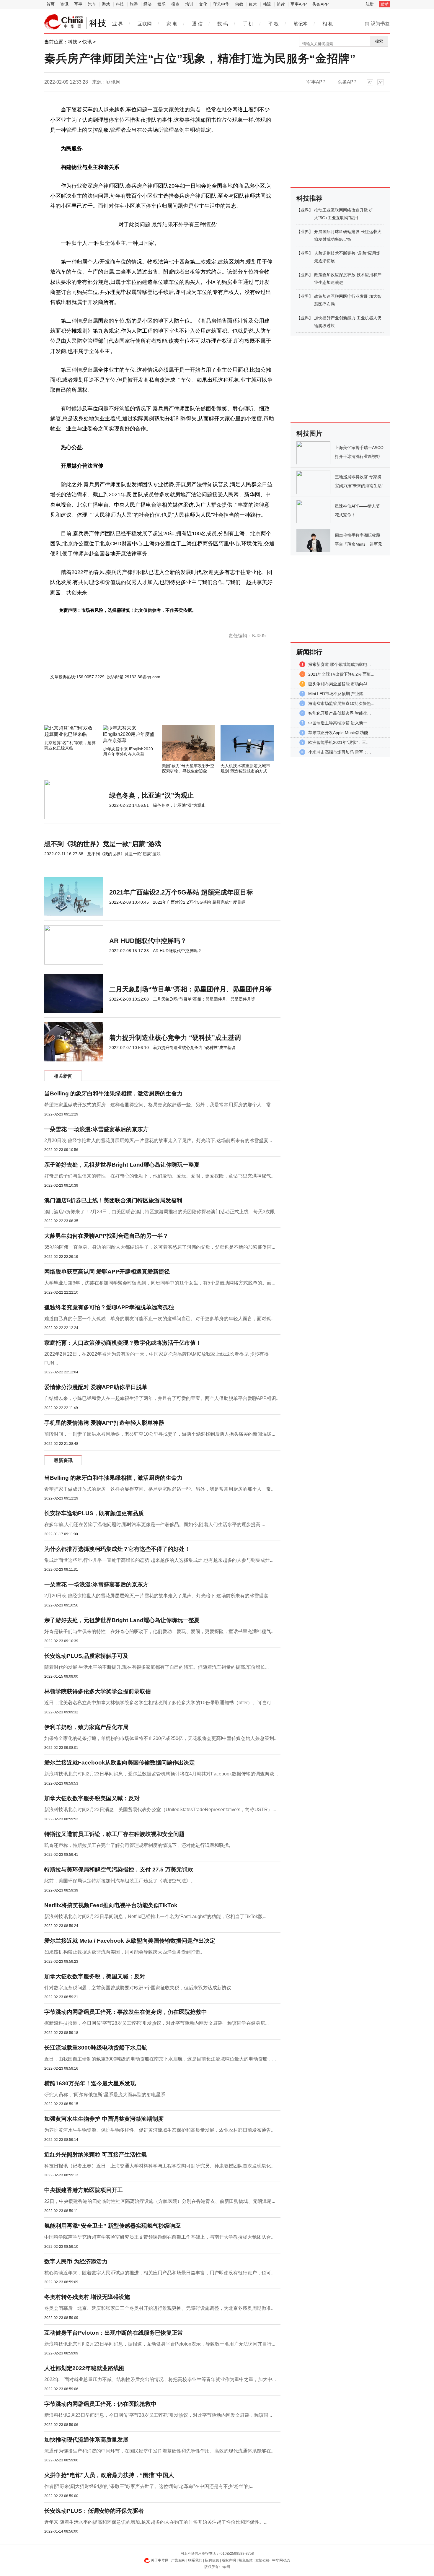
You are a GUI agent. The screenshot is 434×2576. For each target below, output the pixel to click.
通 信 (197, 24)
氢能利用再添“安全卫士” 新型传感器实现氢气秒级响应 (112, 2226)
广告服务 (178, 2560)
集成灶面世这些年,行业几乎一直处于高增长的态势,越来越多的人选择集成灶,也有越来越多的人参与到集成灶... (159, 1560)
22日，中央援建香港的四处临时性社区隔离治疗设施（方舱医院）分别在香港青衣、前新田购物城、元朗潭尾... (160, 2201)
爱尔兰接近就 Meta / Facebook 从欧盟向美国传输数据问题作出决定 (130, 1941)
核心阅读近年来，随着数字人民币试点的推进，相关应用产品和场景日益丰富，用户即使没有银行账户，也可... (159, 2273)
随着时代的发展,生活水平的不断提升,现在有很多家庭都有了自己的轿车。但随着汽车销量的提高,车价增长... (156, 1667)
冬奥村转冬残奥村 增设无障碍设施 (87, 2297)
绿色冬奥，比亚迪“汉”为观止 (151, 795)
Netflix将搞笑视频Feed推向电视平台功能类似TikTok (111, 1905)
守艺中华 (221, 4)
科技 (120, 4)
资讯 (64, 4)
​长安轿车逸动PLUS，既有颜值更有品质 (94, 1513)
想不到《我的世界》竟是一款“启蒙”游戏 (103, 844)
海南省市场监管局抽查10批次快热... (341, 703)
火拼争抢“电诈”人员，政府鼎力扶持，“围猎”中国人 (109, 2475)
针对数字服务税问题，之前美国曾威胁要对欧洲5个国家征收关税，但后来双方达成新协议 (138, 1988)
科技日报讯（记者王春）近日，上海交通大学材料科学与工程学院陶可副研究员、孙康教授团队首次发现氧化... (159, 2166)
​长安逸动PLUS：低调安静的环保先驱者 (94, 2511)
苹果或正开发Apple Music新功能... (340, 733)
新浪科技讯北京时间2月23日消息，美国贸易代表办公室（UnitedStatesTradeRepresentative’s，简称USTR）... (160, 1810)
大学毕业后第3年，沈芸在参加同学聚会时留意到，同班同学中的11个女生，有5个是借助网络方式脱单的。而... (160, 1283)
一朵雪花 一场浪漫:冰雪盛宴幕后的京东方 (96, 1129)
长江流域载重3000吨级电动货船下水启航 (96, 2048)
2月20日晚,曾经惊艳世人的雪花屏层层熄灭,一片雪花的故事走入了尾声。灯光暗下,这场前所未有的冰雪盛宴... (158, 1140)
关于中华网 (160, 2560)
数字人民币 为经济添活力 (76, 2262)
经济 (148, 4)
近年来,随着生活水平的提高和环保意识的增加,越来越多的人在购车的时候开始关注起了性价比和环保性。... (156, 2522)
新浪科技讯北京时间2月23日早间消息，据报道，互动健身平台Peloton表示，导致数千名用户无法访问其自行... (160, 2344)
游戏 (106, 4)
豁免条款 (246, 2560)
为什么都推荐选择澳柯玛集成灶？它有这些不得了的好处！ (117, 1549)
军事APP (299, 4)
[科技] (64, 22)
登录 (384, 4)
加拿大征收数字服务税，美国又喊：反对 (95, 1976)
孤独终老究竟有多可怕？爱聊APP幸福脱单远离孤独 (109, 1307)
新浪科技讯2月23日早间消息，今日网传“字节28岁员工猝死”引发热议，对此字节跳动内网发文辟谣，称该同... (158, 2415)
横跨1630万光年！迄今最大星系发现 (90, 2083)
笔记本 (301, 24)
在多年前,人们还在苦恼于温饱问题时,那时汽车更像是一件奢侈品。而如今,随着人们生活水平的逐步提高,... (155, 1524)
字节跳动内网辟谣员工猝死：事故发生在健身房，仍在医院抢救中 (126, 2012)
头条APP (320, 4)
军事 (78, 4)
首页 (50, 4)
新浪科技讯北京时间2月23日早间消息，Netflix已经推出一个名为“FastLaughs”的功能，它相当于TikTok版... (155, 1916)
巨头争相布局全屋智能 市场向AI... (339, 684)
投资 (175, 4)
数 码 (223, 24)
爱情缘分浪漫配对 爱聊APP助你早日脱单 (96, 1387)
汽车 (92, 4)
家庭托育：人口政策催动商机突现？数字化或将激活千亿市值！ (123, 1343)
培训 (189, 4)
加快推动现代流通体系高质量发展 (86, 2440)
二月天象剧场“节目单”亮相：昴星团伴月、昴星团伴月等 (190, 989)
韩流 (267, 4)
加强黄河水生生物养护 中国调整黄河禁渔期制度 (104, 2119)
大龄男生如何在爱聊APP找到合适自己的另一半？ (106, 1236)
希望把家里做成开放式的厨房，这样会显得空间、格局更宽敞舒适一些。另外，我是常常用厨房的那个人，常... (159, 1105)
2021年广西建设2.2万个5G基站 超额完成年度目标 (181, 892)
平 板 (273, 24)
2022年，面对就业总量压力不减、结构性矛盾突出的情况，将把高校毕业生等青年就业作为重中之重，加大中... (160, 2379)
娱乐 (161, 4)
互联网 (145, 24)
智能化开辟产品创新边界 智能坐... (340, 713)
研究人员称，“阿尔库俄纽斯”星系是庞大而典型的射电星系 (105, 2095)
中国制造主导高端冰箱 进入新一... (340, 723)
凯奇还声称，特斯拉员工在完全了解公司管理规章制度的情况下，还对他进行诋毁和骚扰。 (139, 1845)
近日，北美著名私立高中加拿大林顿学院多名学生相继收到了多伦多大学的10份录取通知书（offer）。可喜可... (160, 1703)
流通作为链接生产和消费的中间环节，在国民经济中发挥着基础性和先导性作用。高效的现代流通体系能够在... (159, 2451)
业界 (305, 210)
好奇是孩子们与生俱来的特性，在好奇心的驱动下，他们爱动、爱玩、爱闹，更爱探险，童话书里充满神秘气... (159, 1176)
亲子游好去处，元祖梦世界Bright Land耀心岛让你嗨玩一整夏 (122, 1165)
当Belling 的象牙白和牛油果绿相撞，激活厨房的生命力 (113, 1093)
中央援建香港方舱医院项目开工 (84, 2190)
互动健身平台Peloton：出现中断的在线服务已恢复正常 (114, 2333)
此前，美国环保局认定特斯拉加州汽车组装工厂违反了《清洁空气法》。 (120, 1881)
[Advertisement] (145, 709)
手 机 (248, 24)
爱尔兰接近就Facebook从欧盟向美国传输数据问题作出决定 (120, 1763)
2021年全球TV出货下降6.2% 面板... (341, 674)
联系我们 (195, 2560)
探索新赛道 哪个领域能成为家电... (340, 664)
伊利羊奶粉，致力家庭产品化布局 (86, 1727)
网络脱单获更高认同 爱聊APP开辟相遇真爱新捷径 (107, 1272)
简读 (281, 4)
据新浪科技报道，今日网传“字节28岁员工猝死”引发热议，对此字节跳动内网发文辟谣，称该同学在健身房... (156, 2023)
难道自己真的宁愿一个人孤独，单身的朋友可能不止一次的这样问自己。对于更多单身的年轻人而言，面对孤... (159, 1319)
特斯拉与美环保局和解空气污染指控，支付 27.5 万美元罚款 (119, 1870)
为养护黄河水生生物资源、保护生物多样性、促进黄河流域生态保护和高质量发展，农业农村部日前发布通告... (159, 2130)
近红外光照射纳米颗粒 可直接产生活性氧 (96, 2155)
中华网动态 (281, 2560)
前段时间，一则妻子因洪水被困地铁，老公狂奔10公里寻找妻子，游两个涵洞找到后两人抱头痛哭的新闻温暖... (160, 1434)
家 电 (172, 24)
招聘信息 (212, 2560)
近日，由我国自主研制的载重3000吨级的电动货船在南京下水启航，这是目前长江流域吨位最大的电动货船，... (160, 2059)
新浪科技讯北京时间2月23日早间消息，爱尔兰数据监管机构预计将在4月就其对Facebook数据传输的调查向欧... (161, 1774)
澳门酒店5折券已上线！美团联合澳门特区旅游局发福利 (113, 1200)
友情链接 (262, 2560)
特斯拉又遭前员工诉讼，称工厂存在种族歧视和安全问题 (114, 1834)
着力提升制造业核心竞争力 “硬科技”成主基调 (175, 1038)
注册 (370, 4)
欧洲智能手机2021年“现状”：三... (339, 742)
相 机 (328, 24)
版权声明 (229, 2560)
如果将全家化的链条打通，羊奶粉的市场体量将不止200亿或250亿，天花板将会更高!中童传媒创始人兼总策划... (161, 1738)
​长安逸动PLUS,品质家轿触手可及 (86, 1656)
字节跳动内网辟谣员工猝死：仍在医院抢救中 (100, 2404)
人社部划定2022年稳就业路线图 (84, 2368)
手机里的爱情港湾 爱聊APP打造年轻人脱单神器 (104, 1423)
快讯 (87, 42)
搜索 (379, 41)
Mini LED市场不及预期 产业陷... (338, 694)
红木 (253, 4)
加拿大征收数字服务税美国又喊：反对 (92, 1798)
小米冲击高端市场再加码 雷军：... (340, 752)
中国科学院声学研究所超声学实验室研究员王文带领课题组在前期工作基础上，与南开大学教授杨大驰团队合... (159, 2237)
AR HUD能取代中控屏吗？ (148, 941)
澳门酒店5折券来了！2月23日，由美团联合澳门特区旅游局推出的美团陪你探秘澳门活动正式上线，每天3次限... (161, 1212)
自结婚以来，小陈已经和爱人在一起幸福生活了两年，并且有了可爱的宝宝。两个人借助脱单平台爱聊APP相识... (162, 1398)
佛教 (239, 4)
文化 (203, 4)
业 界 (118, 24)
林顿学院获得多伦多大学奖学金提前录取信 (98, 1691)
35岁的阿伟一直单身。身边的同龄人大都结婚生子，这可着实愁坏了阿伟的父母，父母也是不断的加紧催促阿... (160, 1247)
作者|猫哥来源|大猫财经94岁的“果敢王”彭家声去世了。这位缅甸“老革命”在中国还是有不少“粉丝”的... (149, 2486)
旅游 (134, 4)
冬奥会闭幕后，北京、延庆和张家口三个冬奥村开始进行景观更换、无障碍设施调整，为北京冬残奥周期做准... (159, 2308)
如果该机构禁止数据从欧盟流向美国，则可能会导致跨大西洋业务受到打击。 (125, 1952)
